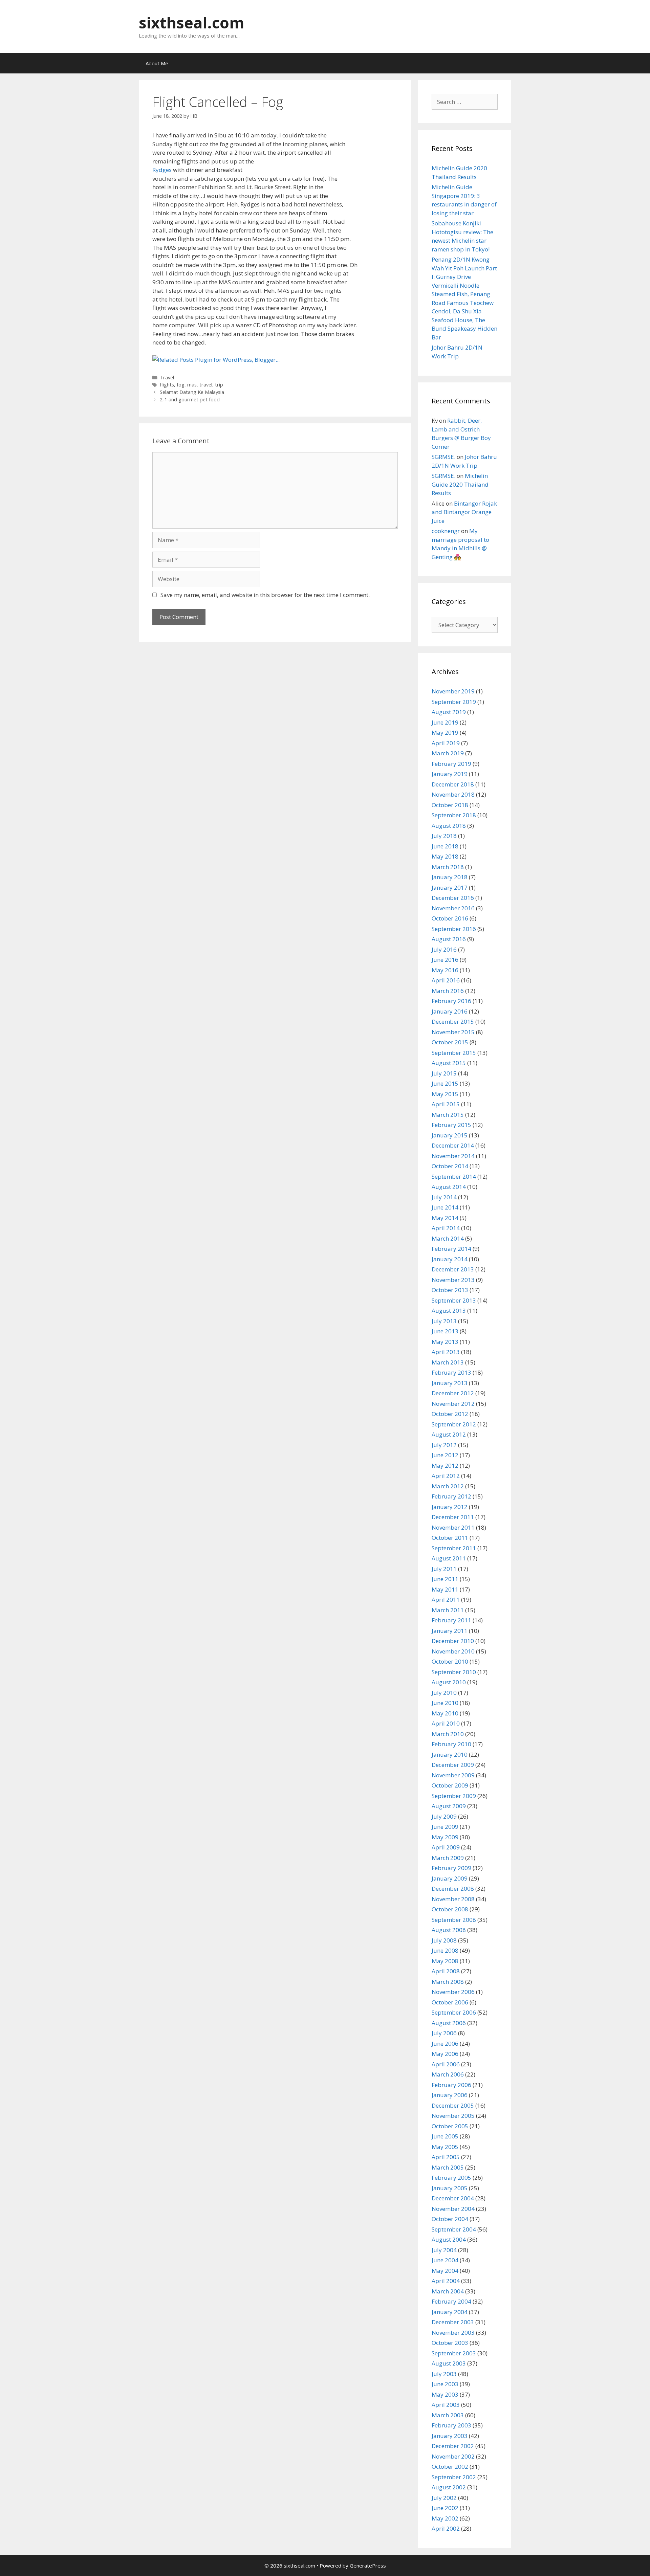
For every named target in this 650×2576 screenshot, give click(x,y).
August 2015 (449, 1063)
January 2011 (450, 1631)
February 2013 (451, 1372)
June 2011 (445, 1579)
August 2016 (449, 939)
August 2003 (449, 2363)
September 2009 (454, 1796)
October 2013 (450, 1290)
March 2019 (448, 753)
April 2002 (446, 2528)
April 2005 (446, 2157)
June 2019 (445, 722)
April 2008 (446, 1971)
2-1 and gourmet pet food (190, 399)
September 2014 (454, 1176)
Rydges (162, 170)
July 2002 (444, 2498)
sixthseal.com (192, 23)
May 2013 (445, 1342)
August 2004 (449, 2239)
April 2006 (446, 2064)
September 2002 (454, 2477)
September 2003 (454, 2353)
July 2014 (444, 1197)
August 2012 (449, 1434)
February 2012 (451, 1496)
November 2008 (453, 1899)
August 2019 (449, 712)
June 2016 (445, 960)
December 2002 (453, 2446)
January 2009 (450, 1878)
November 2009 (453, 1775)
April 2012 (446, 1476)
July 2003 (444, 2374)
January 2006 (450, 2095)
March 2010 (448, 1734)
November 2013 (453, 1280)
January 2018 (450, 877)
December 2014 (453, 1145)
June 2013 (445, 1331)
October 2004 (450, 2219)
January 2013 (450, 1383)
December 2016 (453, 898)
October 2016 (450, 918)
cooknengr (446, 531)
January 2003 (450, 2436)
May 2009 (445, 1837)
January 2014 (450, 1259)
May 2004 (445, 2271)
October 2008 (450, 1909)
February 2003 (451, 2425)
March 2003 (448, 2415)
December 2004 (453, 2198)
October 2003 (450, 2343)
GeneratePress (368, 2566)
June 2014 (445, 1207)
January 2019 (450, 774)
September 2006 (454, 2012)
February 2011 (451, 1620)
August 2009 (449, 1806)
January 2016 (450, 1011)
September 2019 (454, 702)
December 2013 (453, 1269)
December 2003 (453, 2322)
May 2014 (445, 1218)
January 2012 (450, 1507)
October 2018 (450, 805)
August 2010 (449, 1682)
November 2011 (453, 1527)
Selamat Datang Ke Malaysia (192, 392)
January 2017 (450, 887)
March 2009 (448, 1858)
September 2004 (454, 2229)
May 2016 (445, 970)
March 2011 (448, 1610)
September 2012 (454, 1424)
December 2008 (453, 1889)
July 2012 (444, 1445)
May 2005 (445, 2147)
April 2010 (446, 1723)
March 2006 (448, 2074)
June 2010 (445, 1703)
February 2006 (451, 2085)
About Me (157, 63)
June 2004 (445, 2260)
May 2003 (445, 2394)
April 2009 (446, 1847)
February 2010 (451, 1744)
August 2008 (449, 1930)
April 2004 (446, 2281)
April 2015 (446, 1104)
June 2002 (445, 2508)
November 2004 (453, 2209)
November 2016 (453, 908)
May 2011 (445, 1589)
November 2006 (453, 1992)
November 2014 (453, 1156)
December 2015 (453, 1021)
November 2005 (453, 2116)
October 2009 (450, 1785)
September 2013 (454, 1300)
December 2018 (453, 784)
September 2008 (454, 1920)
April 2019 (446, 743)
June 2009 (445, 1827)
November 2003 (453, 2333)
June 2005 (445, 2136)
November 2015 (453, 1032)
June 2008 (445, 1950)
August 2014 (449, 1187)
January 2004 (450, 2312)
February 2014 (451, 1249)
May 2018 (445, 856)
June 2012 (445, 1455)
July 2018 (444, 836)
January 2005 (450, 2188)
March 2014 (448, 1238)
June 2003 (445, 2384)
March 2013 (448, 1362)
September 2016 (454, 929)
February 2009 (451, 1868)
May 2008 (445, 1961)
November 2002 (453, 2456)
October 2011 (450, 1538)
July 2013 (444, 1321)
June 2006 (445, 2044)
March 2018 (448, 867)
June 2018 (445, 846)
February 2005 (451, 2178)
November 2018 (453, 794)
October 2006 (450, 2002)
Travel (167, 377)
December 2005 (453, 2105)
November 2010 (453, 1651)
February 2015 (451, 1125)
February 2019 (451, 764)
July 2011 (444, 1569)
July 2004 (444, 2250)
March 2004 (448, 2291)
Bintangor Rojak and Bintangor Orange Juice (464, 512)
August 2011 (449, 1558)
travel (206, 385)
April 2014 (446, 1228)
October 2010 (450, 1661)
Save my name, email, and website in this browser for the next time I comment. (265, 595)
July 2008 (444, 1940)
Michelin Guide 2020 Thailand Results (460, 484)
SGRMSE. (443, 457)
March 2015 (448, 1115)
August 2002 (449, 2487)
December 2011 (453, 1517)
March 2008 (448, 1982)
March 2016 (448, 991)
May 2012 (445, 1465)
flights (167, 385)
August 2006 (449, 2023)
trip (219, 385)
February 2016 (451, 1001)
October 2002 (450, 2467)
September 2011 (454, 1548)
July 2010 (444, 1693)
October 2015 (450, 1042)
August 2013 (449, 1311)
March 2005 (448, 2167)
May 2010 (445, 1713)
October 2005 (450, 2126)
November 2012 (453, 1404)
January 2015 (450, 1135)
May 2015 (445, 1094)
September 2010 (454, 1672)
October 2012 (450, 1414)
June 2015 (445, 1083)
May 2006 (445, 2054)
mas (192, 385)
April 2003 (446, 2405)
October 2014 (450, 1166)
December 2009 (453, 1765)
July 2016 (444, 949)
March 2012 (448, 1486)
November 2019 (453, 691)
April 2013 (446, 1352)
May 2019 (445, 732)
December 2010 (453, 1641)
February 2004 (451, 2301)
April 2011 (446, 1600)
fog (181, 385)
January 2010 (450, 1755)
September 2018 (454, 815)
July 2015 (444, 1073)
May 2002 (445, 2518)
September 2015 (454, 1053)
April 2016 (446, 980)
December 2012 (453, 1393)
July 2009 (444, 1816)
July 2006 (444, 2033)
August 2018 (449, 826)
